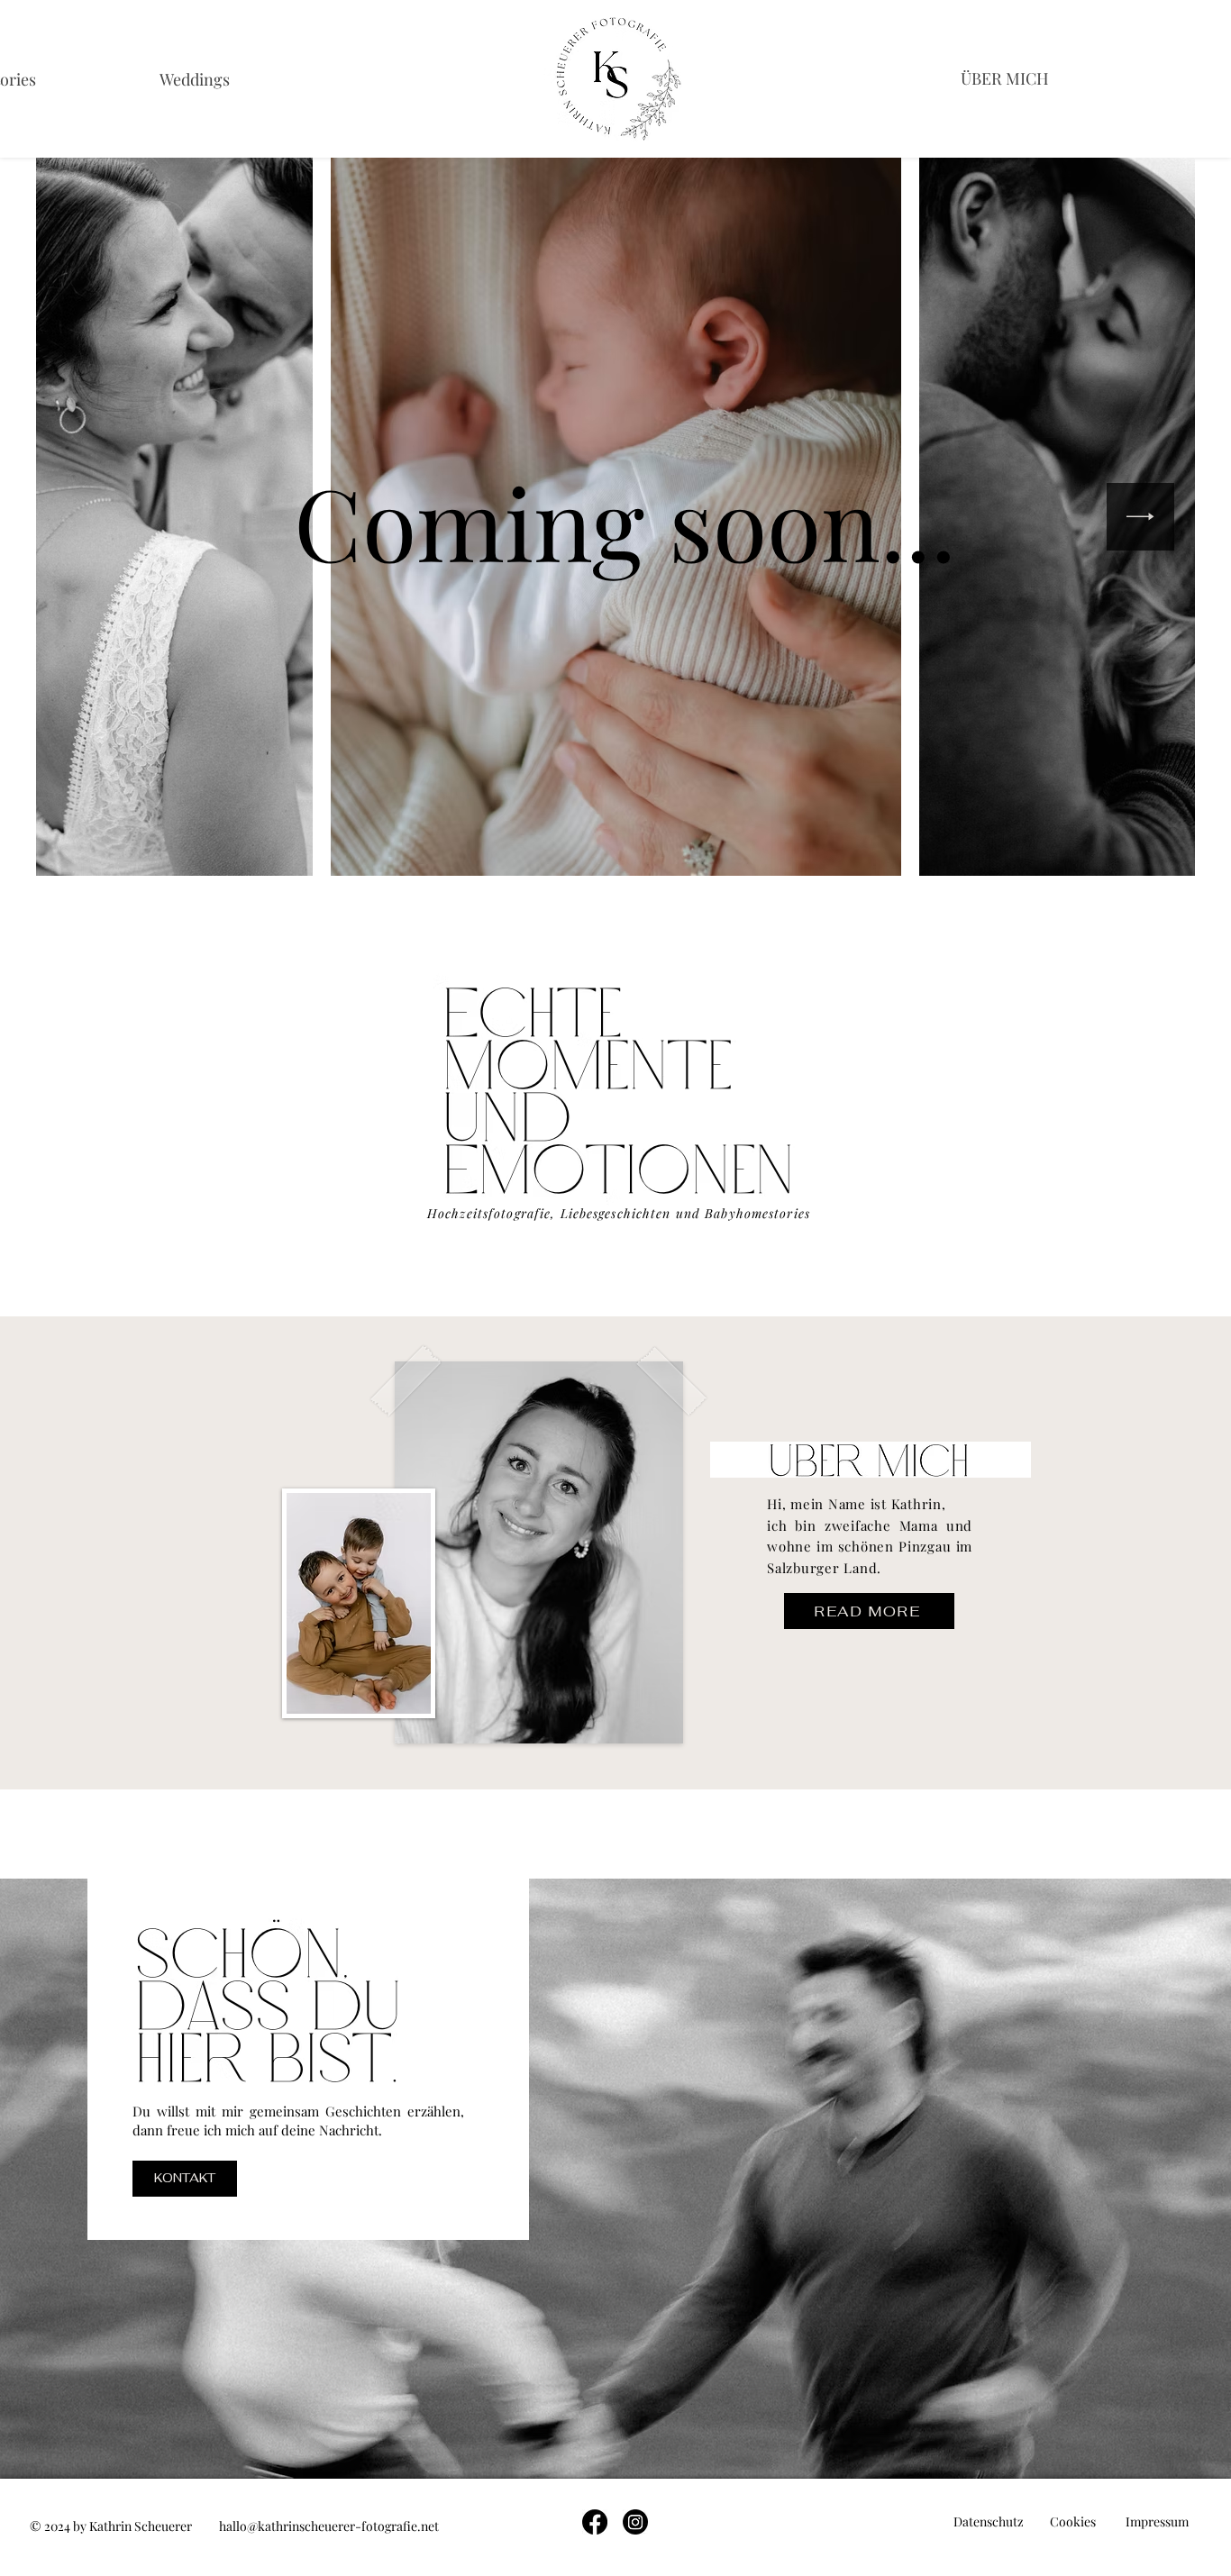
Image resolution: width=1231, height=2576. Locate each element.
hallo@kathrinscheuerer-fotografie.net (329, 2526)
